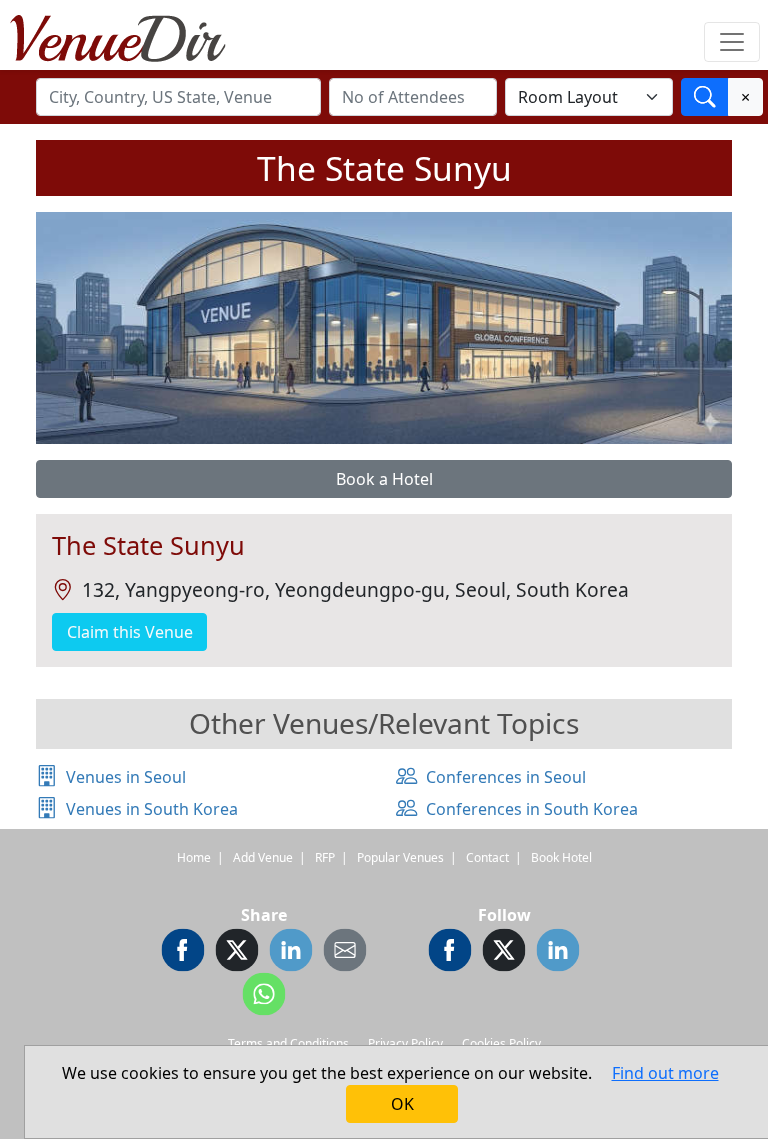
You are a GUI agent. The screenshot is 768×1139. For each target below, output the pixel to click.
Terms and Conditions (288, 1043)
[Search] (705, 97)
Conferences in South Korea (532, 809)
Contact (487, 857)
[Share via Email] (345, 953)
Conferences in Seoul (506, 777)
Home (194, 857)
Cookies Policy (501, 1043)
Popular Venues (400, 857)
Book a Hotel (384, 479)
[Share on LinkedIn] (291, 953)
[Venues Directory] (128, 35)
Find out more (665, 1073)
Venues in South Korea (152, 809)
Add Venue (263, 857)
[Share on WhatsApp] (264, 997)
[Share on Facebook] (183, 953)
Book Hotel (561, 857)
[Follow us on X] (504, 953)
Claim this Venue (130, 632)
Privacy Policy (405, 1043)
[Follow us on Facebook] (450, 953)
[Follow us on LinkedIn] (558, 953)
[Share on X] (237, 953)
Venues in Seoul (126, 777)
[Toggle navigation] (732, 42)
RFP (325, 857)
